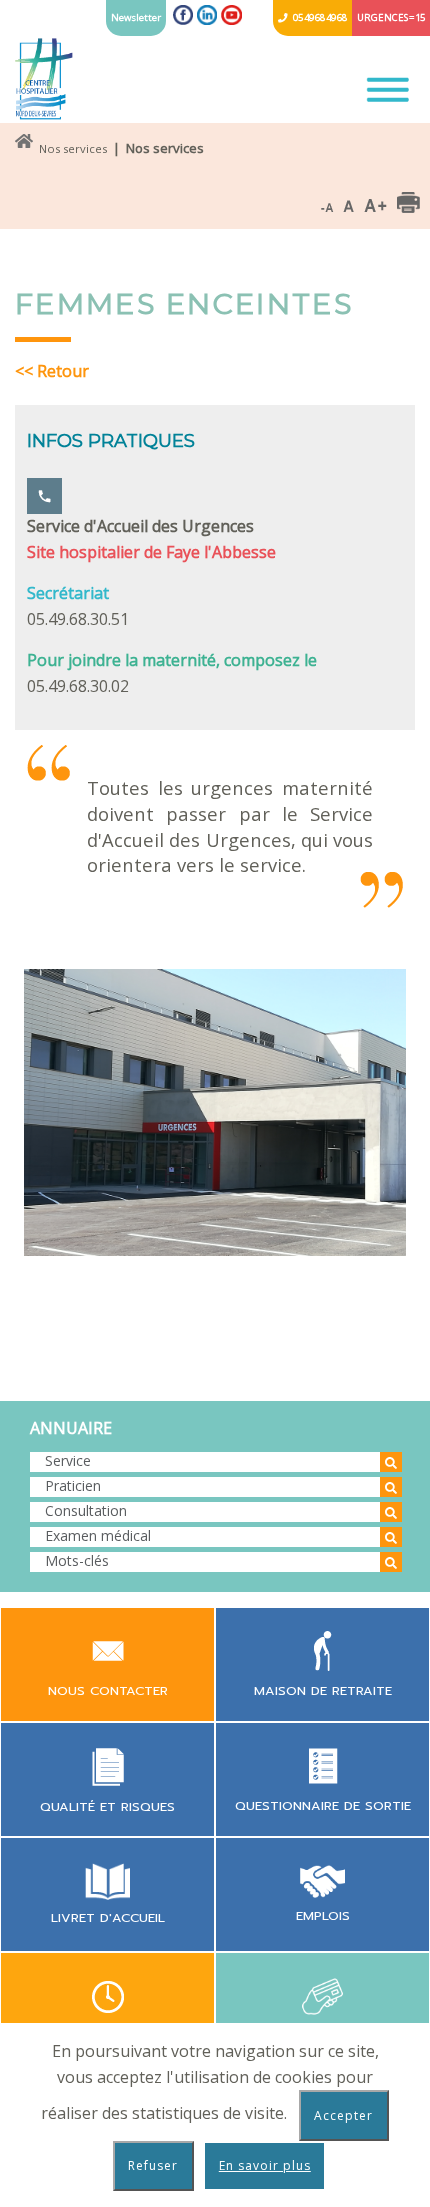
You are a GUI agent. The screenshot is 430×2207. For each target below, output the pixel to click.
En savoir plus (265, 2165)
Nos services (73, 148)
